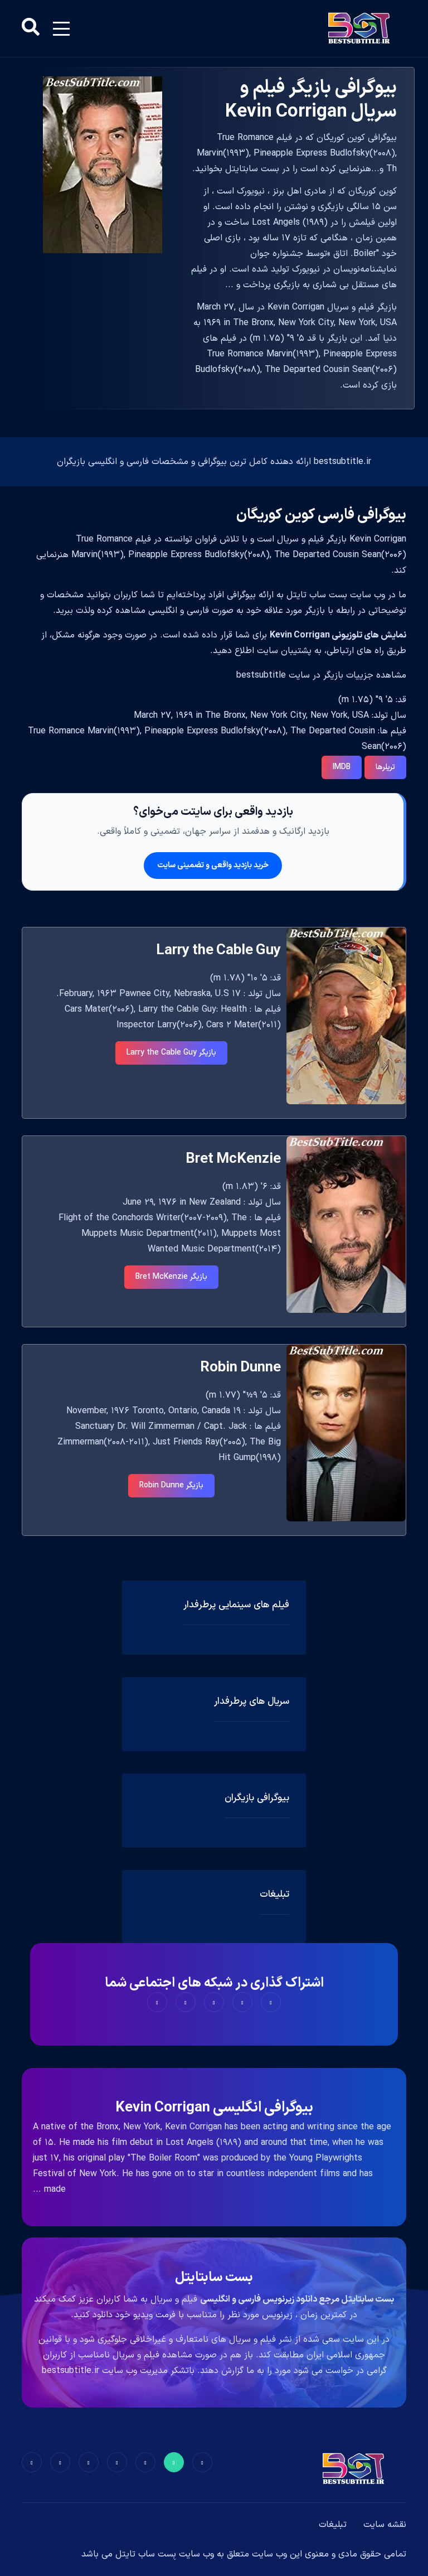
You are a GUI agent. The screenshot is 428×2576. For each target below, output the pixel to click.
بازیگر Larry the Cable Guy (171, 1053)
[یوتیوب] (89, 2462)
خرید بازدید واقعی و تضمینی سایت (213, 865)
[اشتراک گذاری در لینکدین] (157, 2002)
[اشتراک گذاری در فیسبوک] (271, 2002)
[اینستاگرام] (60, 2462)
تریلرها (385, 767)
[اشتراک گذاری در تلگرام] (186, 2002)
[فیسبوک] (202, 2462)
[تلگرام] (117, 2462)
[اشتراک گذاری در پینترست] (214, 2002)
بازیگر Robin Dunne (171, 1485)
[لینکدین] (32, 2462)
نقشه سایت (385, 2525)
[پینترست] (145, 2462)
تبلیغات (333, 2525)
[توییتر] (174, 2462)
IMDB (342, 767)
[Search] (31, 28)
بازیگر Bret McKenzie (171, 1277)
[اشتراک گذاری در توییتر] (242, 2002)
